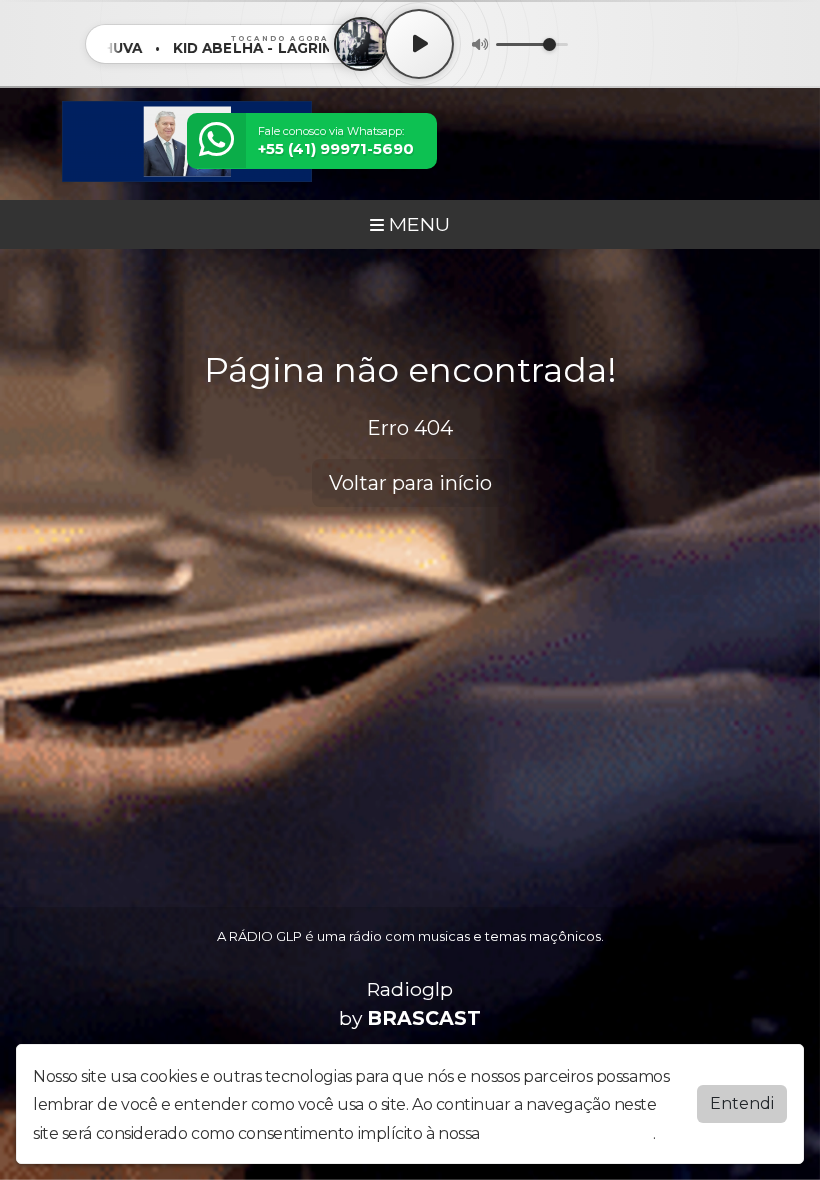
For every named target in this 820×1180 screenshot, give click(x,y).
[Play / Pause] (419, 44)
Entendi (742, 1103)
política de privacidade (568, 1133)
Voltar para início (410, 483)
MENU (417, 224)
